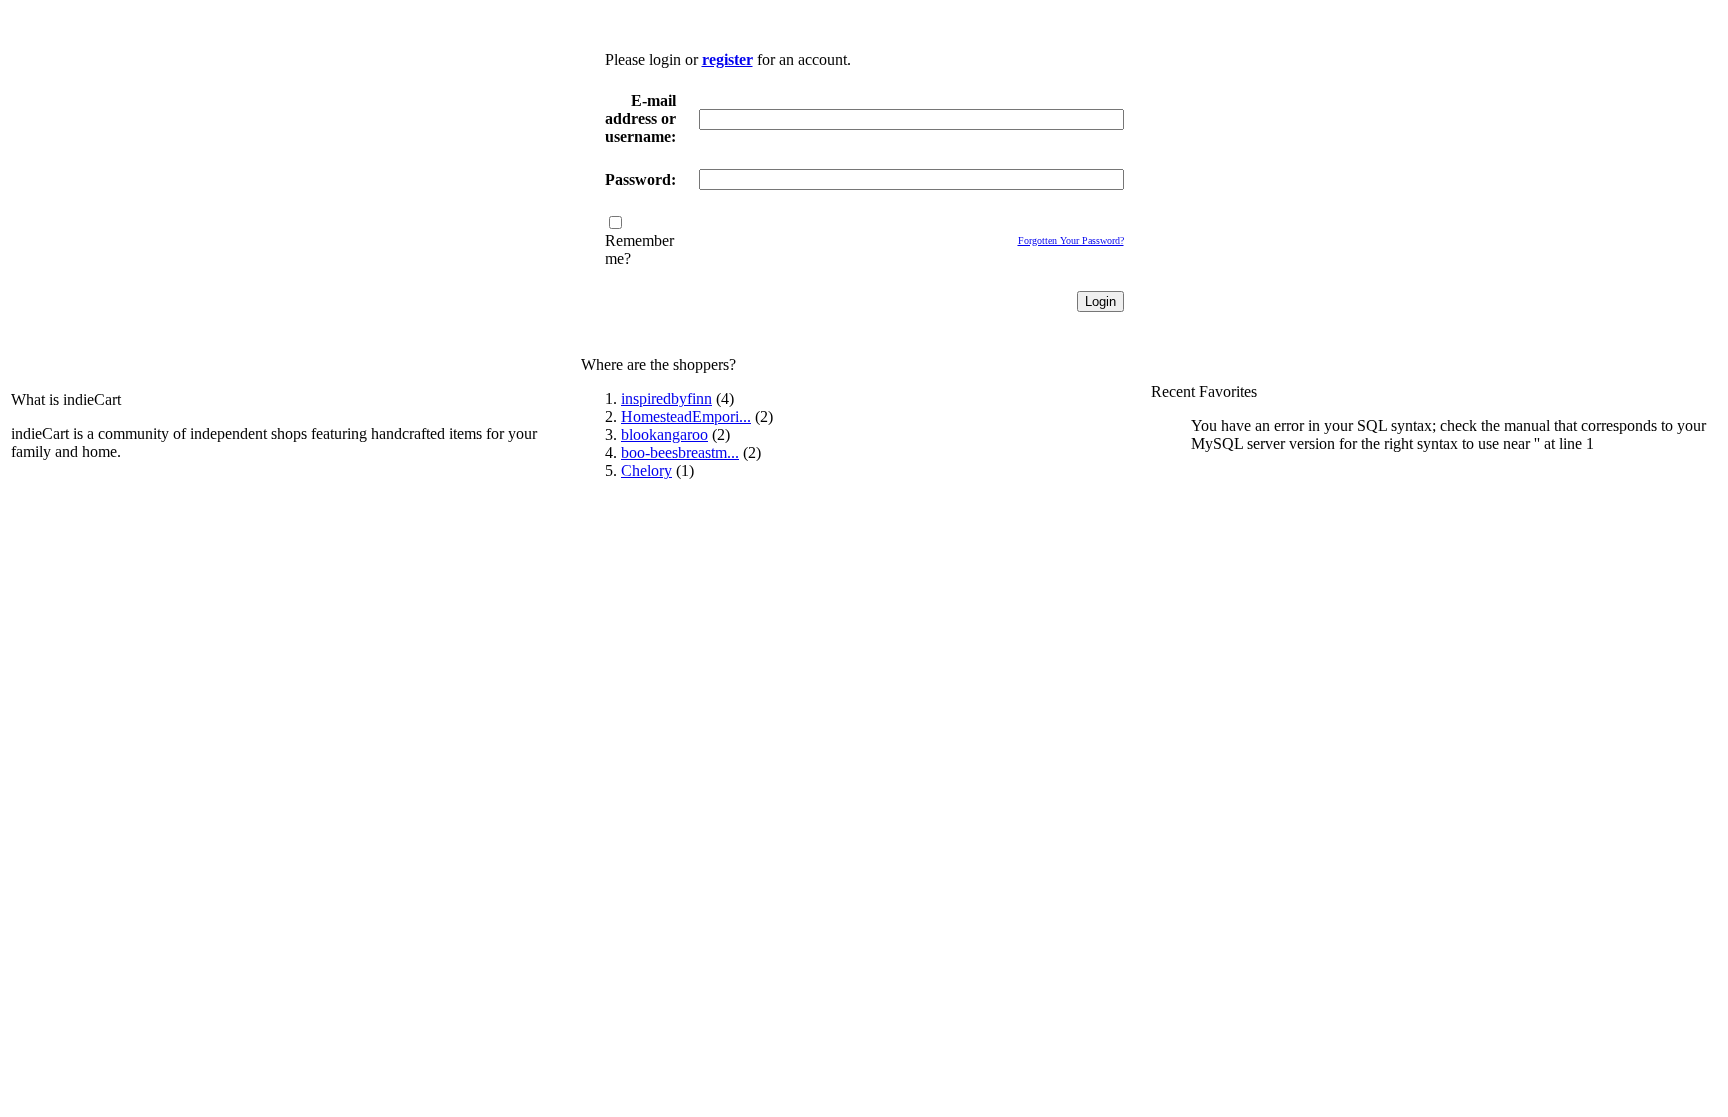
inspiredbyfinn (666, 398)
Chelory (646, 470)
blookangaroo (664, 434)
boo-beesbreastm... (680, 452)
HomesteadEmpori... (686, 416)
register (727, 59)
